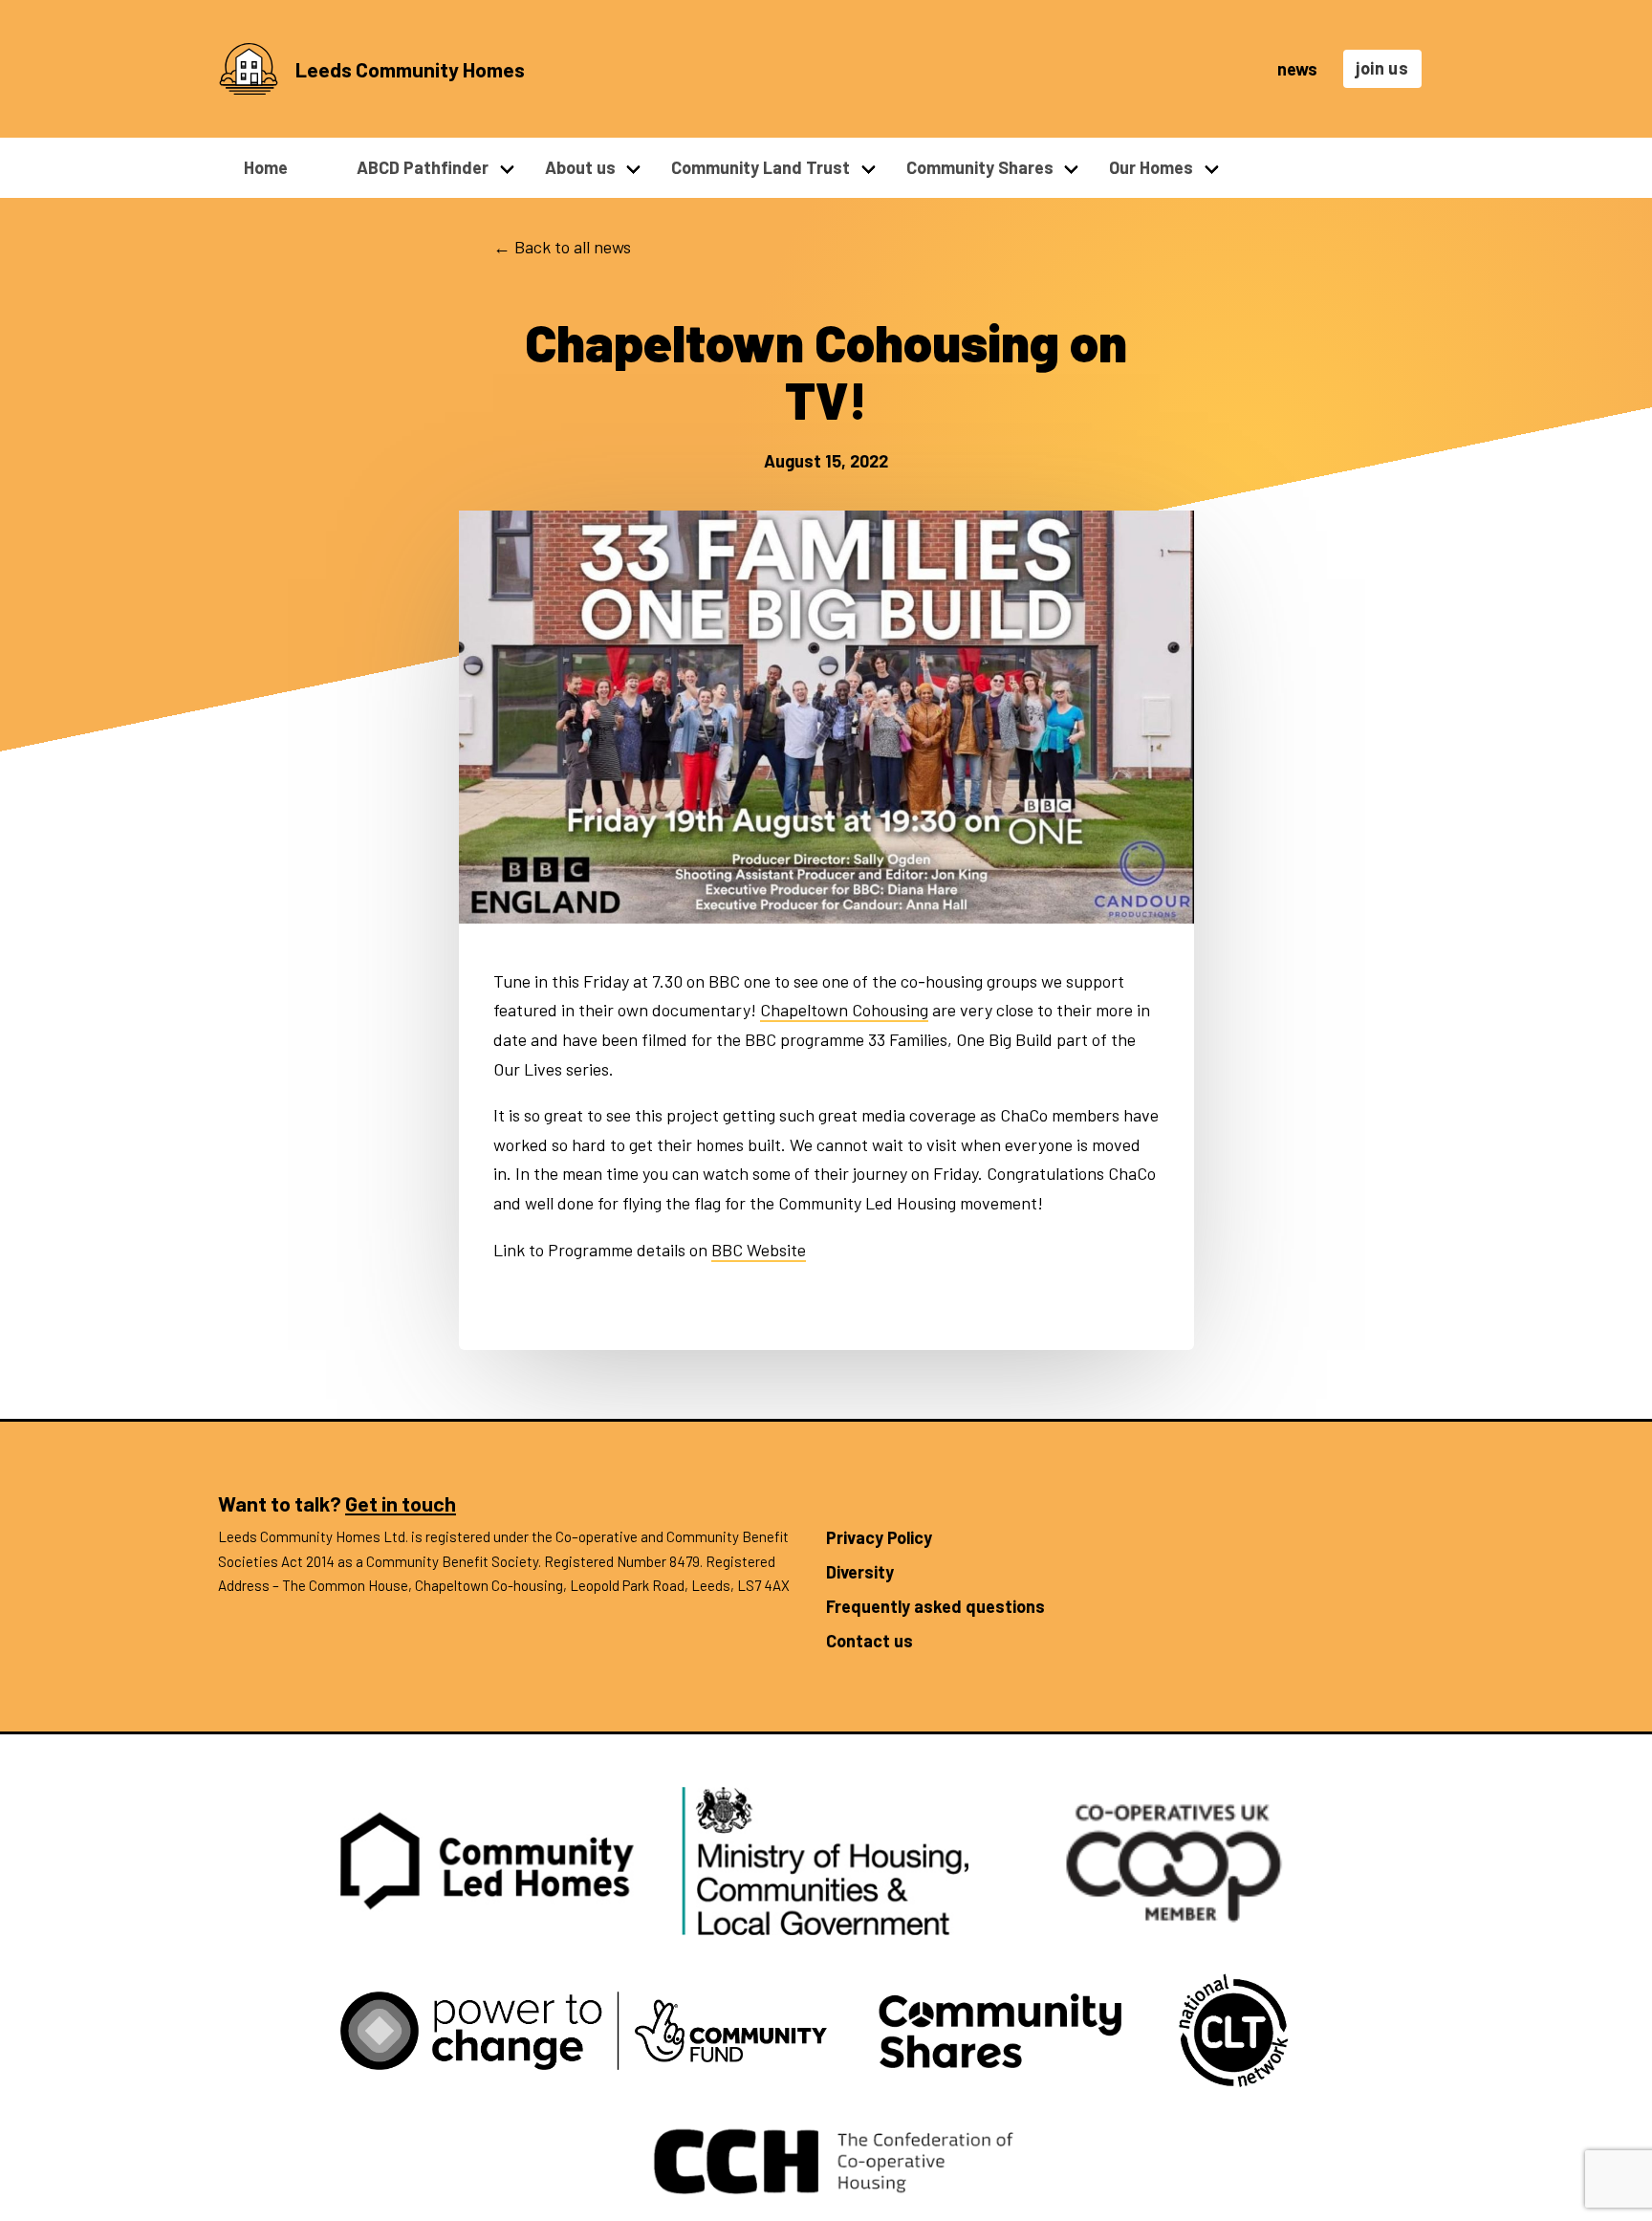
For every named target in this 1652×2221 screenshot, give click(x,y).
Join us (1382, 68)
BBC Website (759, 1250)
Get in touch (401, 1503)
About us (580, 167)
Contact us (869, 1641)
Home (266, 167)
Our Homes (1151, 167)
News (1297, 69)
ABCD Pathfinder (423, 167)
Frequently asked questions (935, 1606)
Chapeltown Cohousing (844, 1010)
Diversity (860, 1572)
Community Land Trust (761, 167)
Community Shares (980, 167)
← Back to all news (562, 247)
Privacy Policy (879, 1537)
